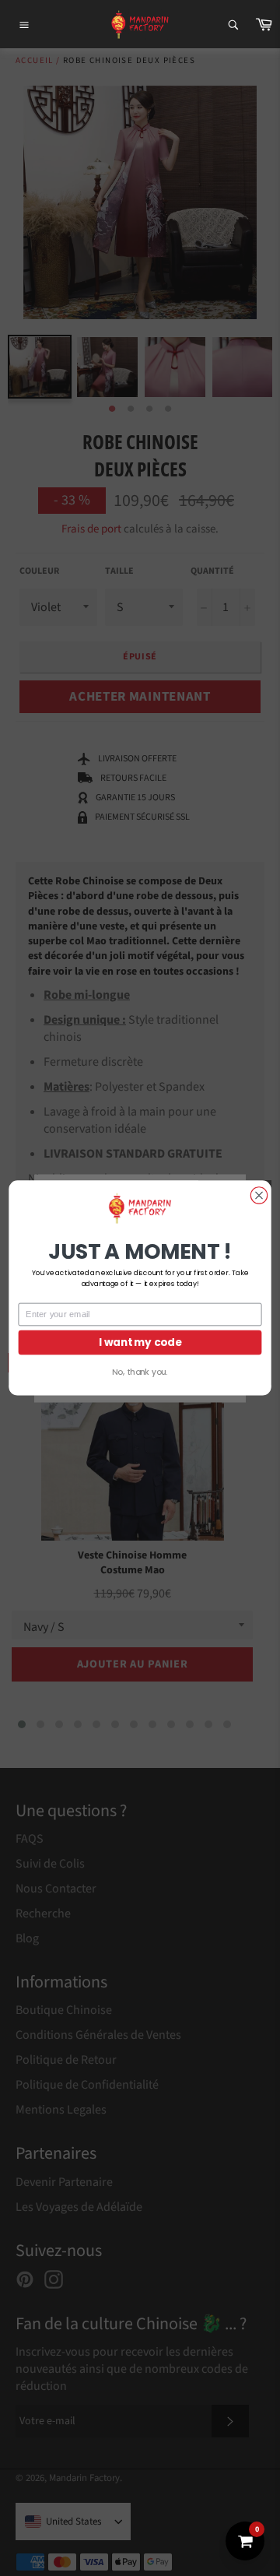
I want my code (140, 1342)
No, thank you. (140, 1372)
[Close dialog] (259, 1195)
